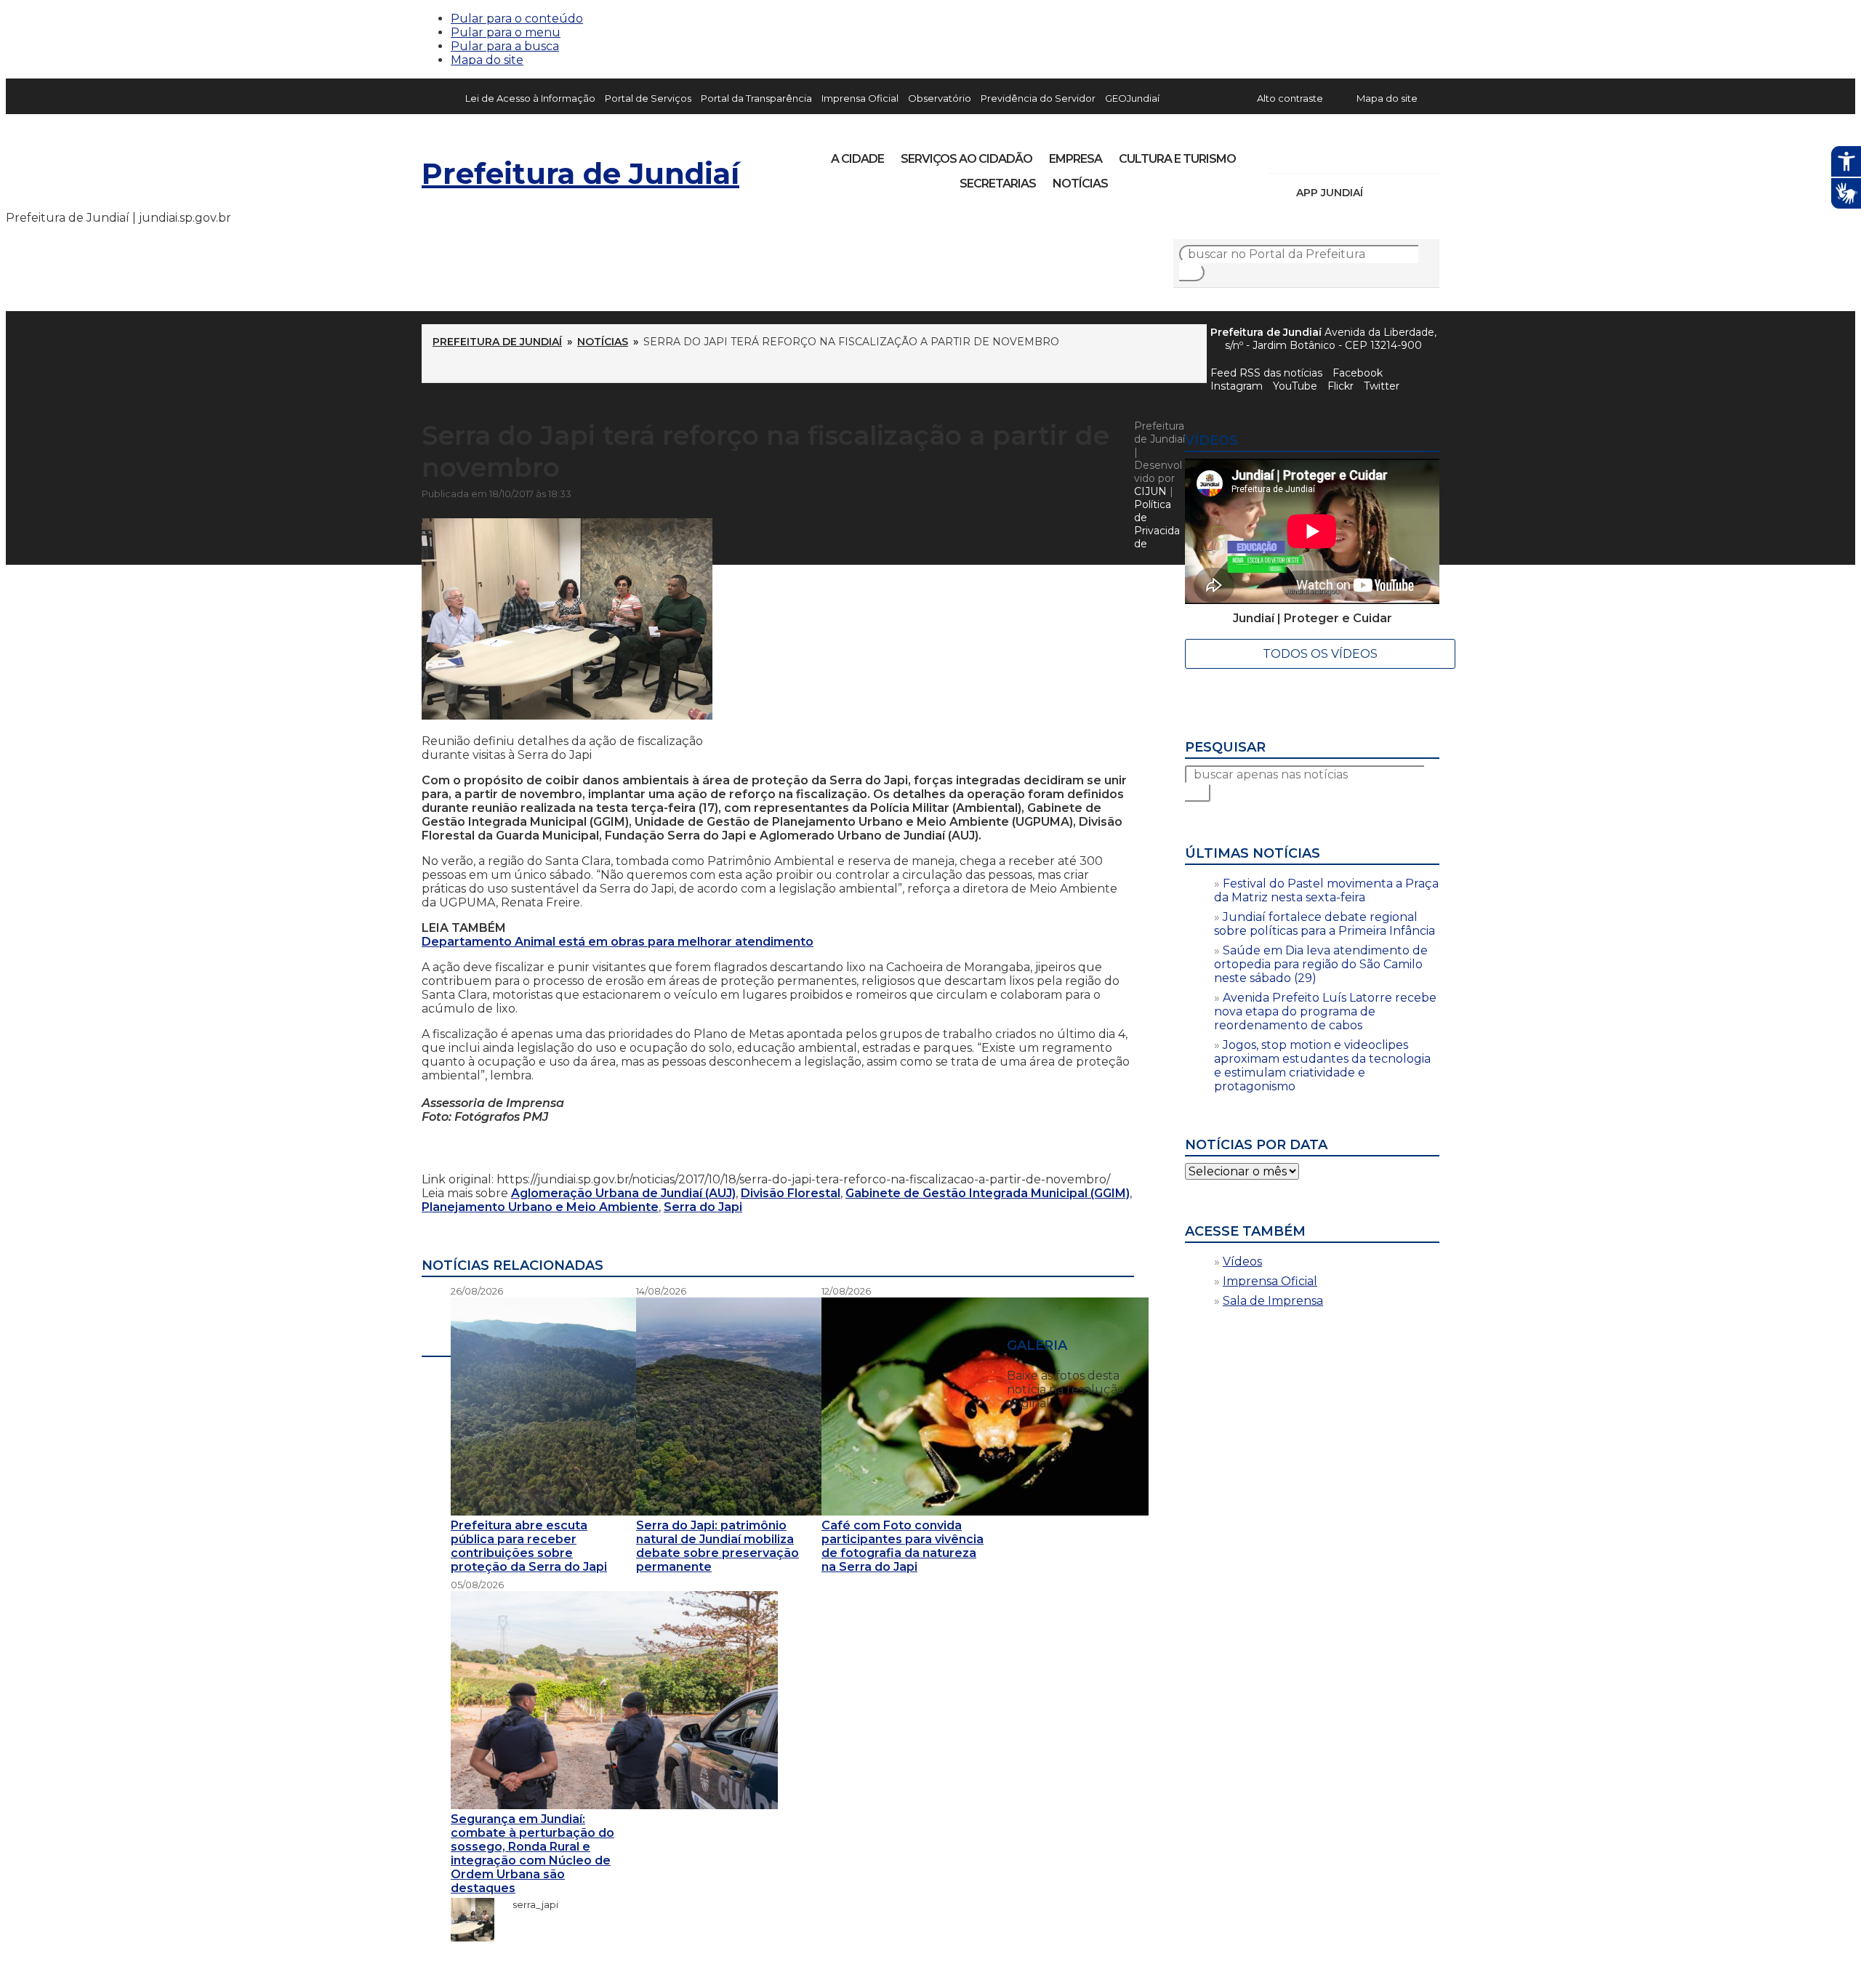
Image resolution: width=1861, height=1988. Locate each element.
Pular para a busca (505, 46)
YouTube (1356, 154)
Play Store (1404, 193)
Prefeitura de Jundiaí (580, 173)
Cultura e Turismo (1177, 159)
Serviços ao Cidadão (966, 159)
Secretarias (998, 184)
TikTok (1332, 154)
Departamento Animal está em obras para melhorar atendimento (618, 942)
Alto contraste (1290, 98)
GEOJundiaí (1132, 98)
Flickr (1406, 154)
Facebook (1358, 373)
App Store (1379, 193)
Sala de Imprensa (1273, 1301)
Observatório (940, 98)
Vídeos (1242, 1261)
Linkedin (1381, 154)
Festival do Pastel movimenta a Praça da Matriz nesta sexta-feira (1326, 890)
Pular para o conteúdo (517, 19)
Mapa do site (487, 60)
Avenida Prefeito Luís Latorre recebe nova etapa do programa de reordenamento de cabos (1325, 1011)
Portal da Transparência (756, 98)
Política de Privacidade (1157, 524)
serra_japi (528, 1904)
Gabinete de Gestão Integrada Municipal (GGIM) (988, 1193)
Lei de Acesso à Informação (530, 98)
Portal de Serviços (648, 98)
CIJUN (1150, 491)
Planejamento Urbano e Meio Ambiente (540, 1207)
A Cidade (857, 159)
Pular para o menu (506, 32)
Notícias (1080, 184)
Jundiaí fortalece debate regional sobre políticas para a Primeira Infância (1325, 924)
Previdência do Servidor (1038, 98)
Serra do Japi (703, 1207)
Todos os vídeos (1320, 654)
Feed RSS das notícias (1266, 373)
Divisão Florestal (791, 1193)
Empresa (1076, 159)
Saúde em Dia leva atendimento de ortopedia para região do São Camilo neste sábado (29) (1321, 964)
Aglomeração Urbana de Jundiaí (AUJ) (623, 1193)
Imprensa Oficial (860, 98)
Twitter (1382, 386)
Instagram (1307, 154)
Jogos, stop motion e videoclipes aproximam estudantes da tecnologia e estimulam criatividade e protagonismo (1322, 1066)
